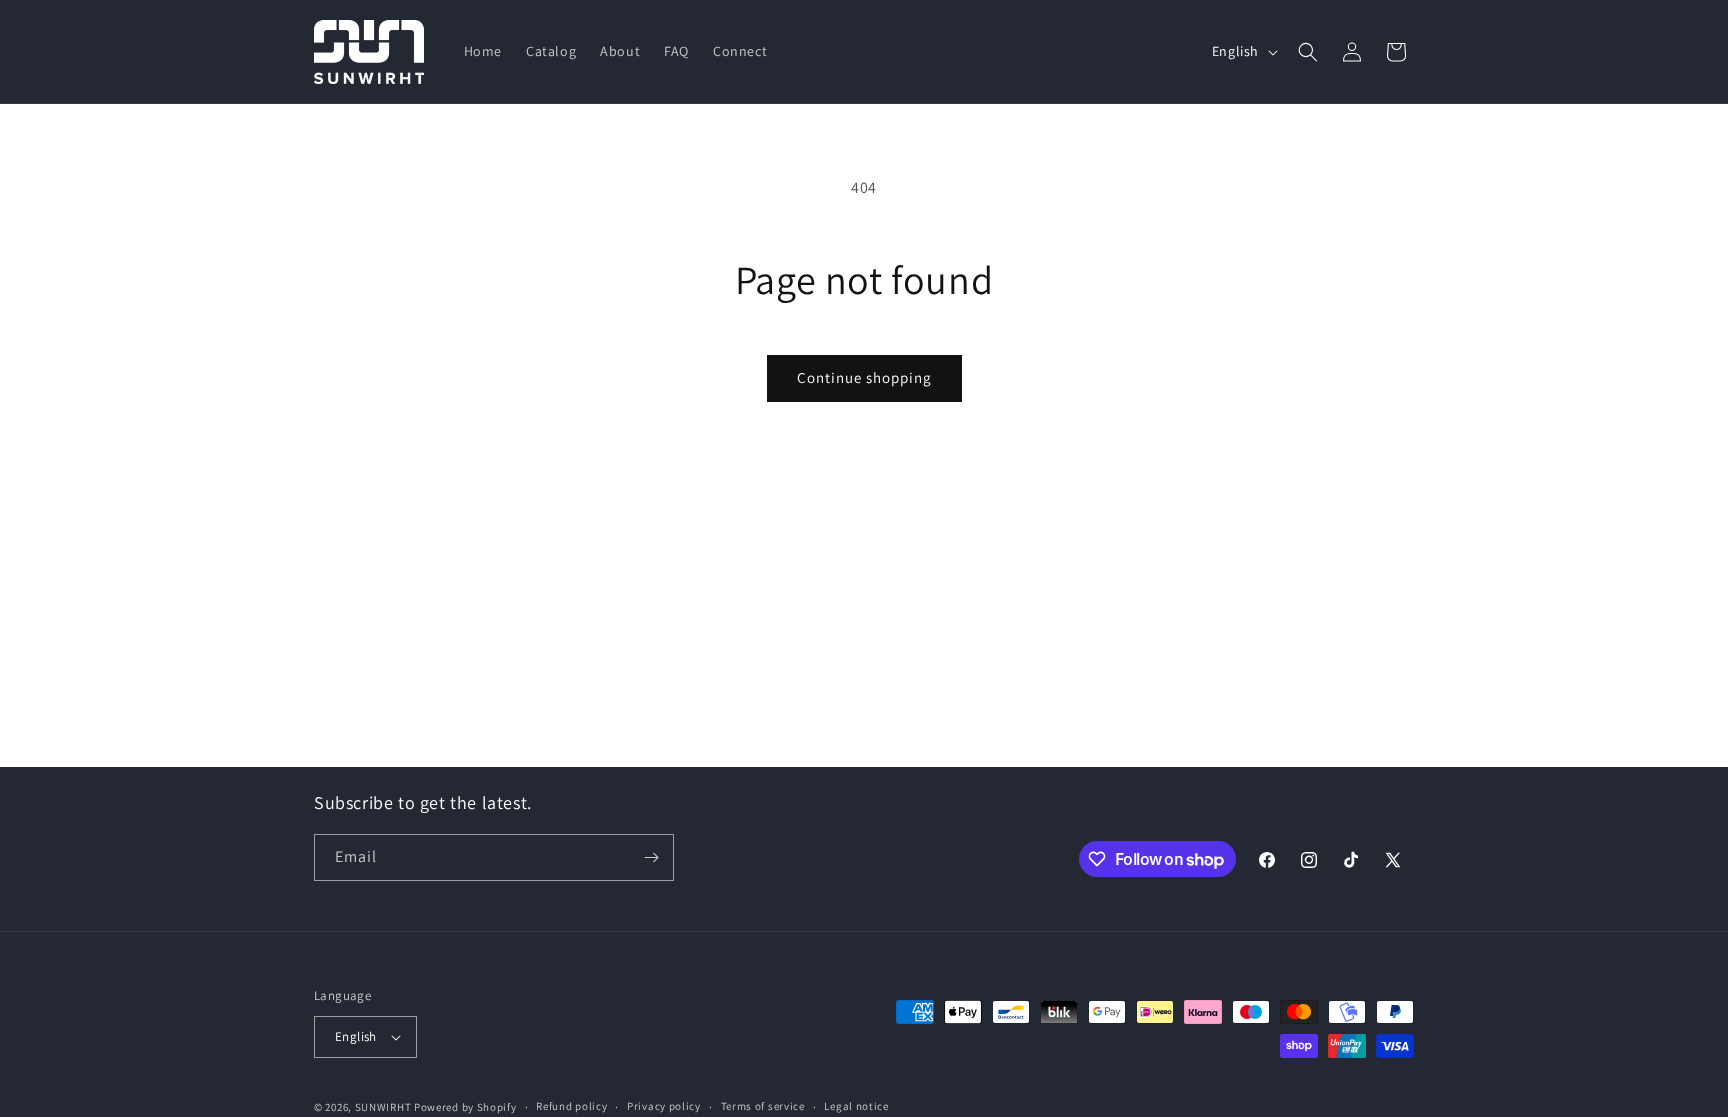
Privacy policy (664, 1106)
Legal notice (856, 1106)
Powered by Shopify (465, 1107)
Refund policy (571, 1106)
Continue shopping (864, 377)
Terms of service (763, 1106)
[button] (1308, 52)
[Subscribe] (651, 857)
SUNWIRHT (383, 1107)
